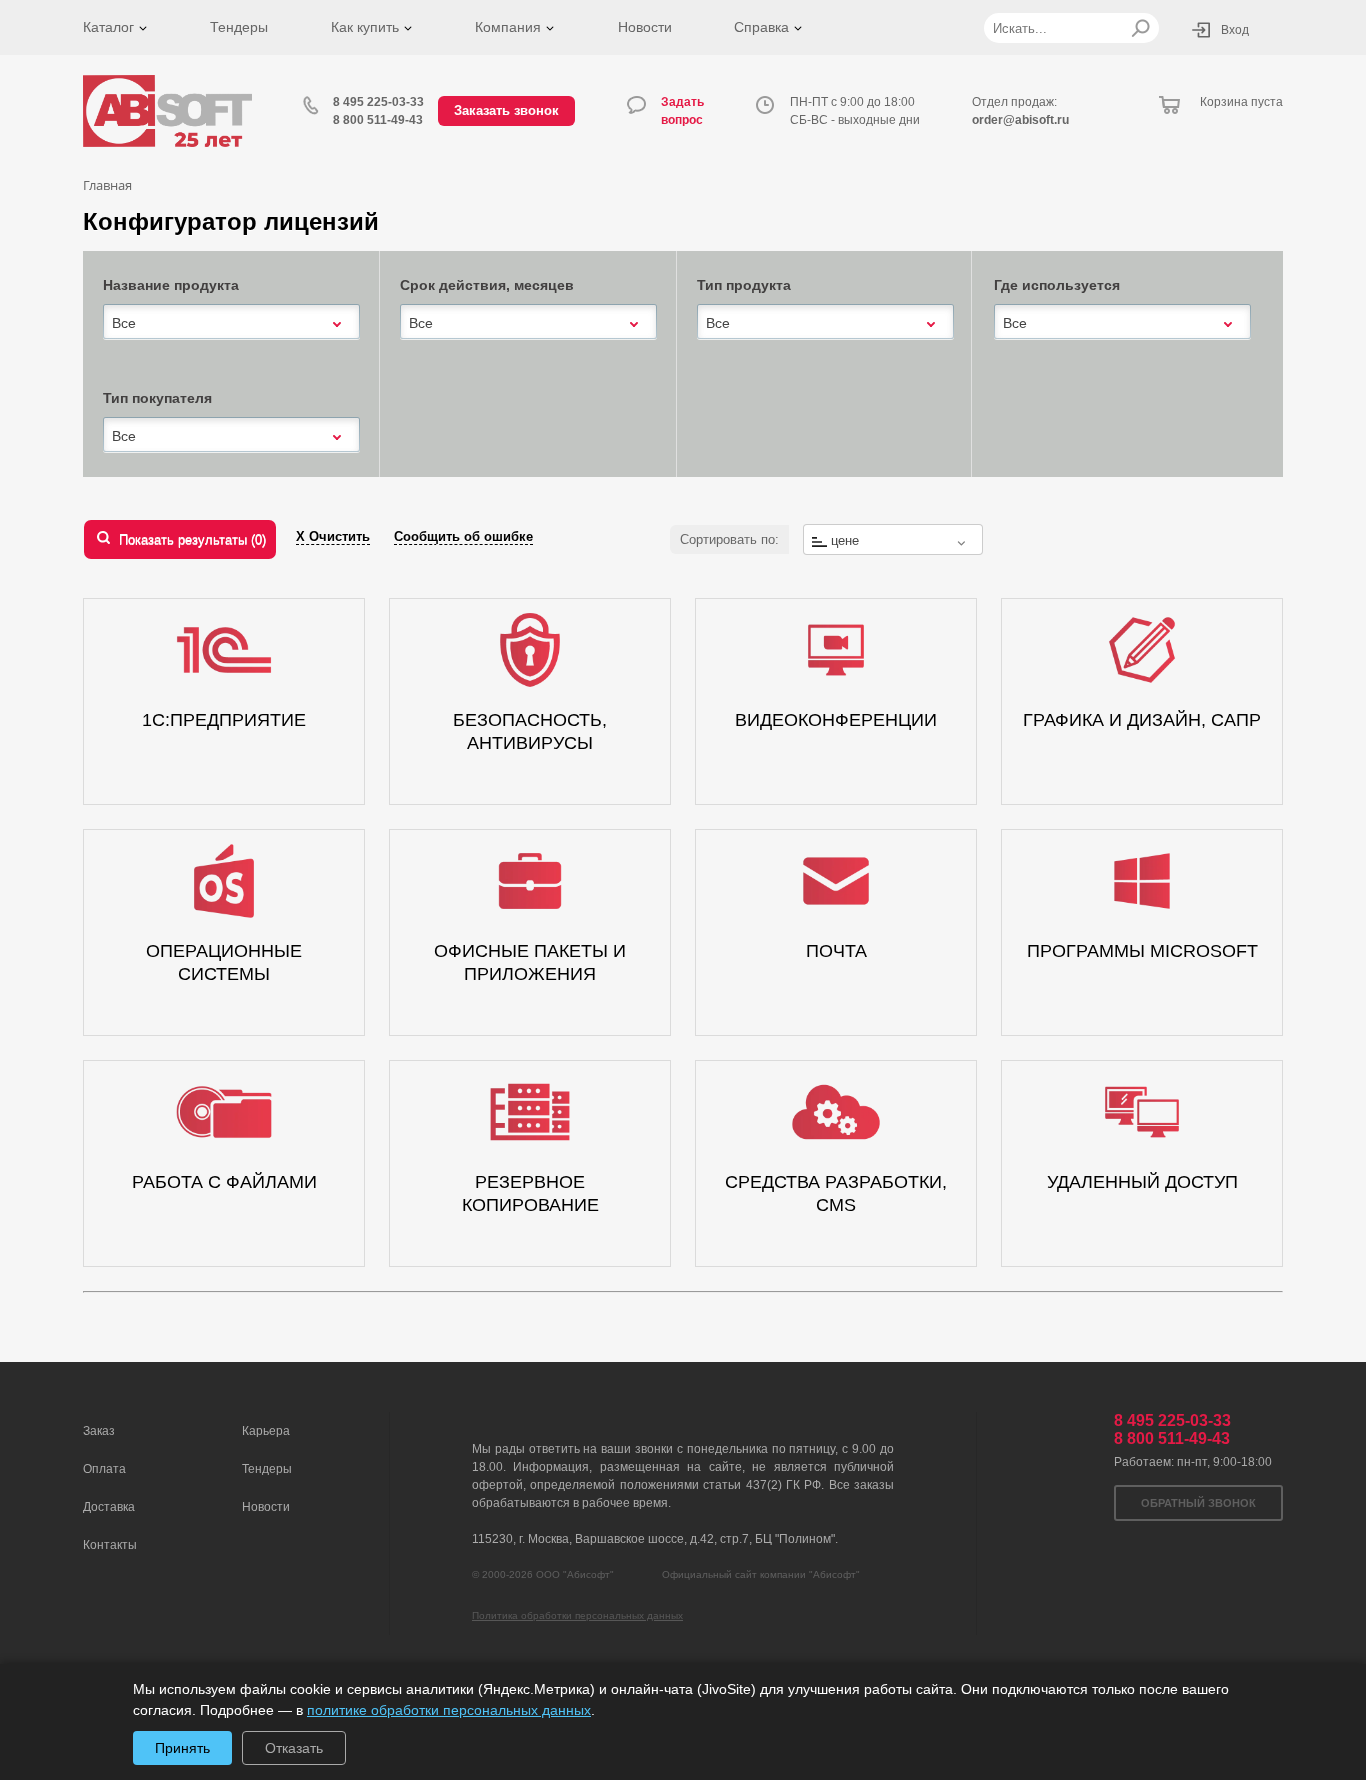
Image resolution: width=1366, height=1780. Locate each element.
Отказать (294, 1748)
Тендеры (239, 27)
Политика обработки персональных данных (577, 1615)
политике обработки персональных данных (449, 1710)
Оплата (104, 1469)
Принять (182, 1748)
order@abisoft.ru (1020, 120)
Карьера (266, 1431)
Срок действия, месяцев (487, 285)
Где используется (1057, 285)
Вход (1235, 30)
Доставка (109, 1507)
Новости (645, 27)
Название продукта (171, 285)
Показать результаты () (192, 539)
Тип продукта (744, 285)
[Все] (231, 321)
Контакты (110, 1545)
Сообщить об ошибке (463, 536)
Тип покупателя (157, 398)
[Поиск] (1140, 28)
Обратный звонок (1198, 1503)
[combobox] (231, 323)
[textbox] (893, 540)
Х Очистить (333, 536)
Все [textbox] (124, 323)
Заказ (99, 1431)
